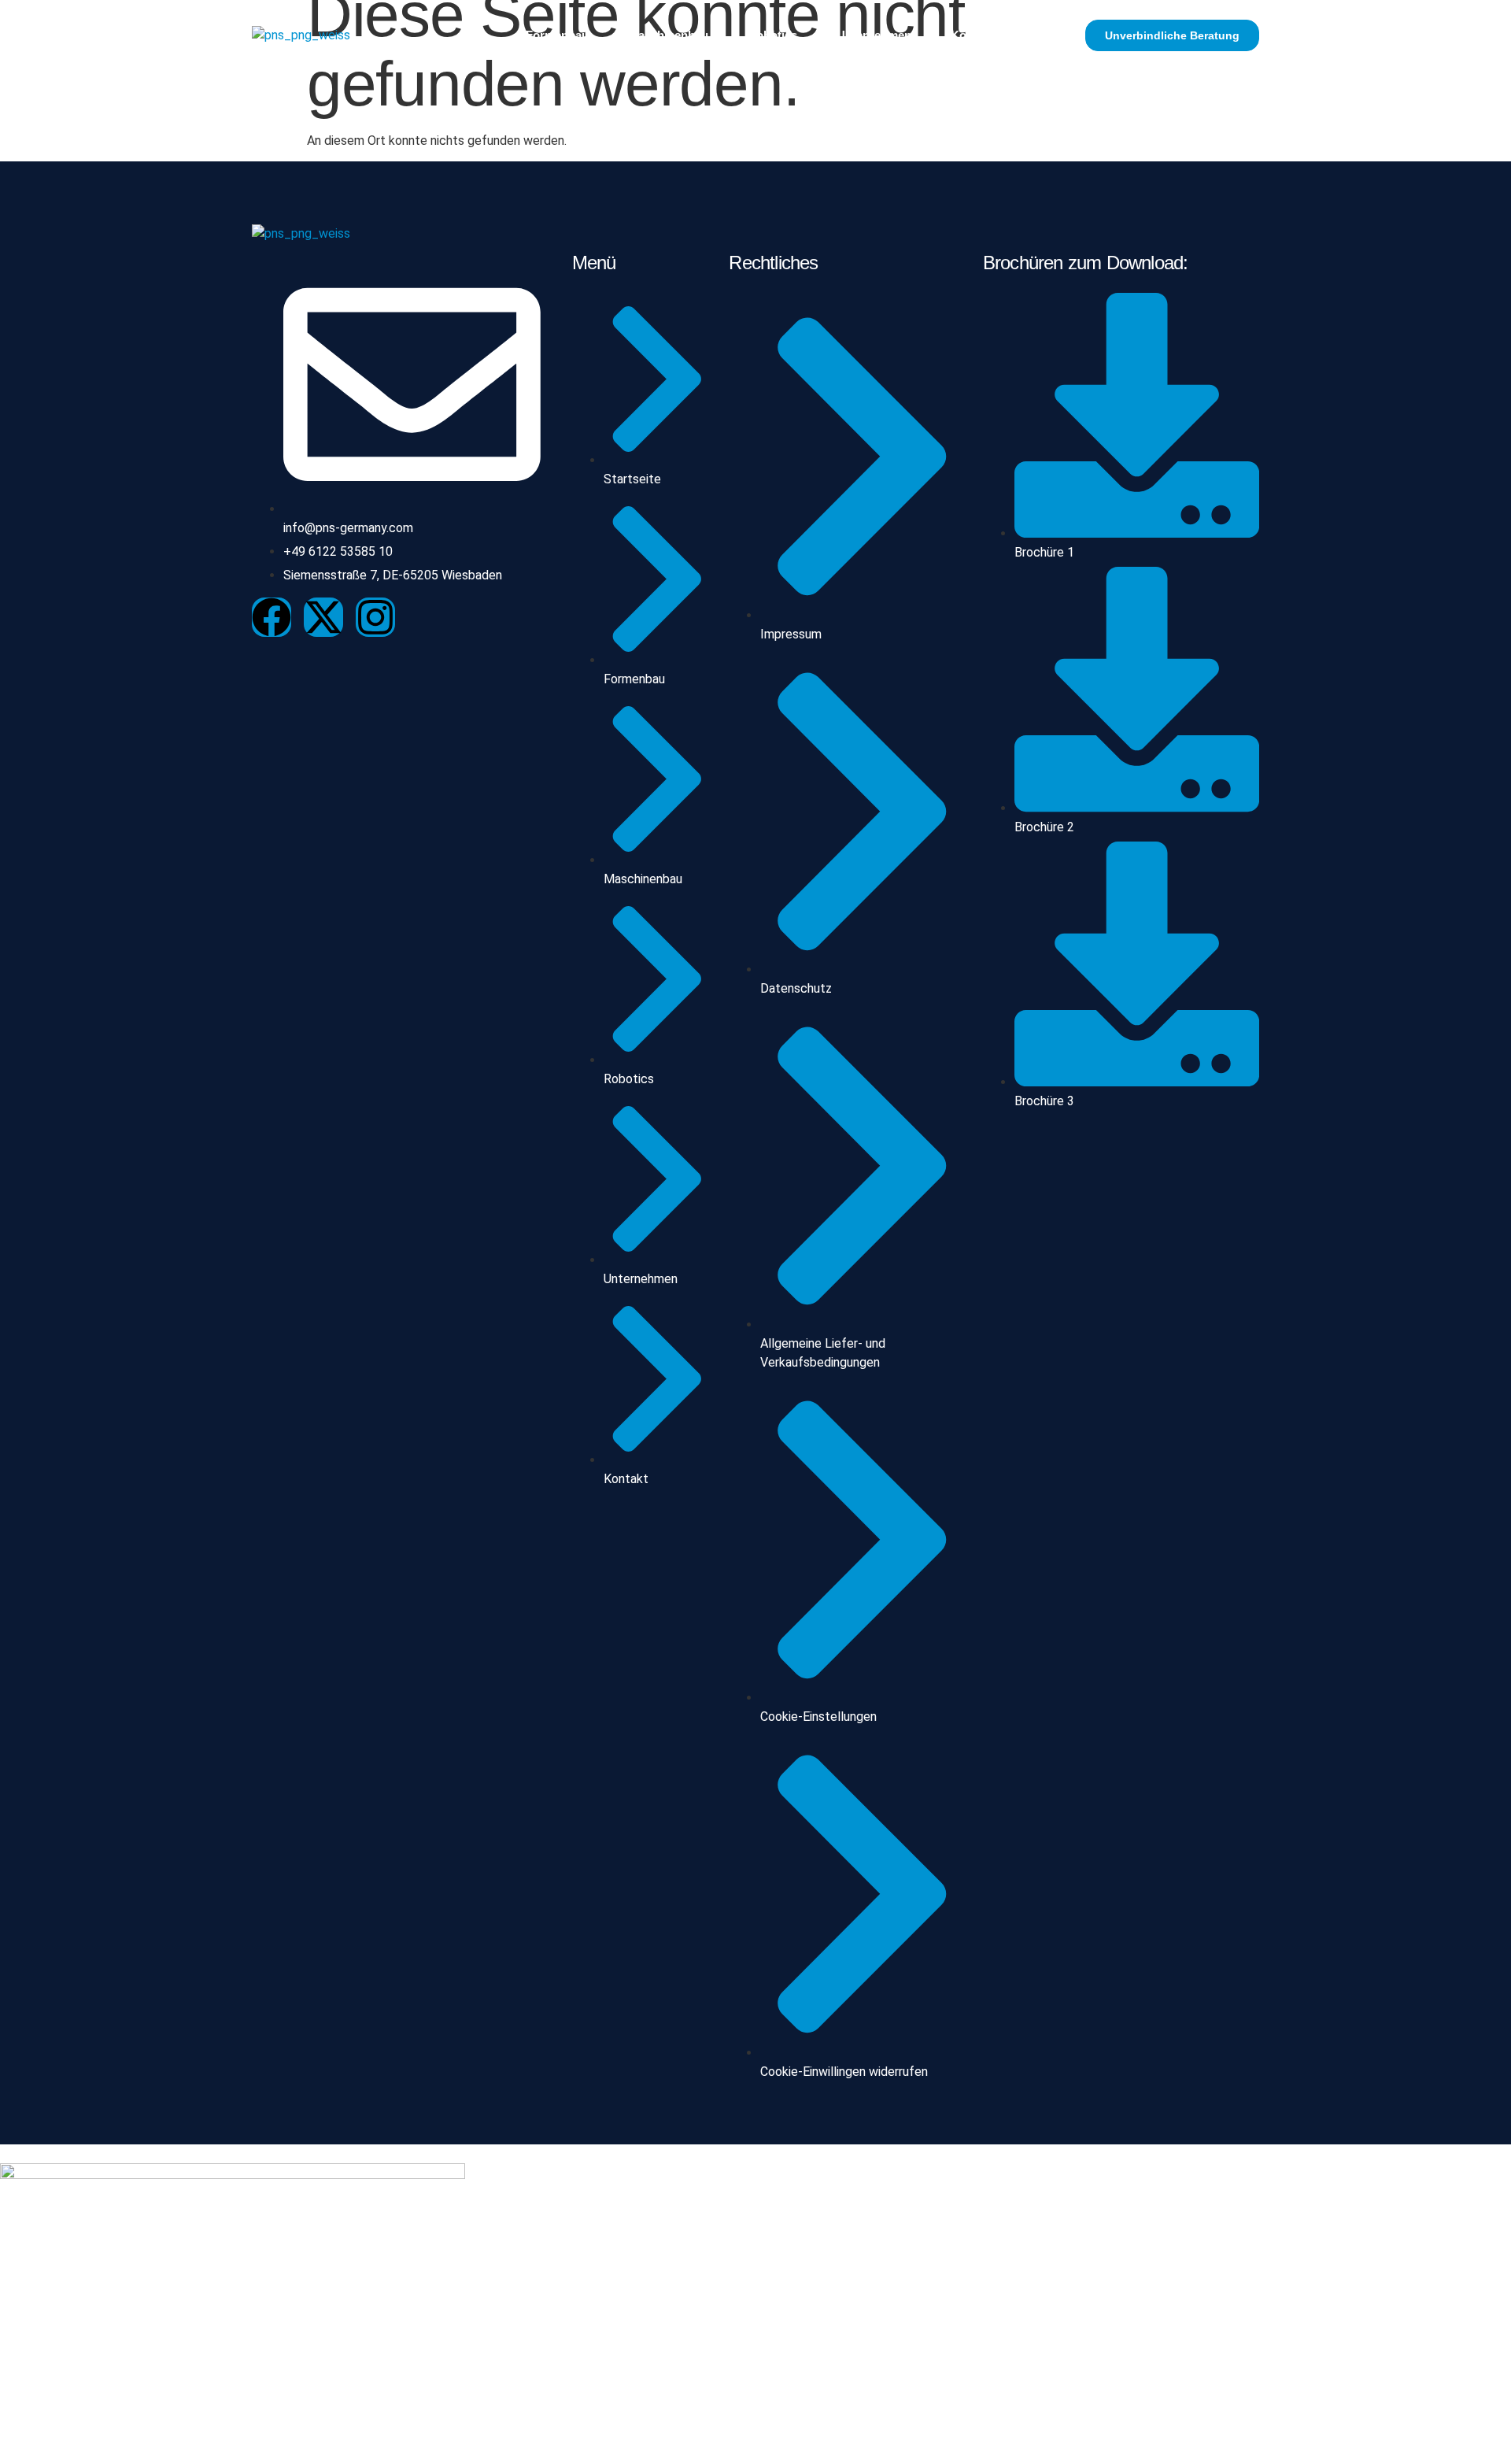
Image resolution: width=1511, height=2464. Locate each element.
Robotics (772, 35)
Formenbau (557, 35)
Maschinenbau (668, 35)
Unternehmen (874, 35)
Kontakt (972, 35)
